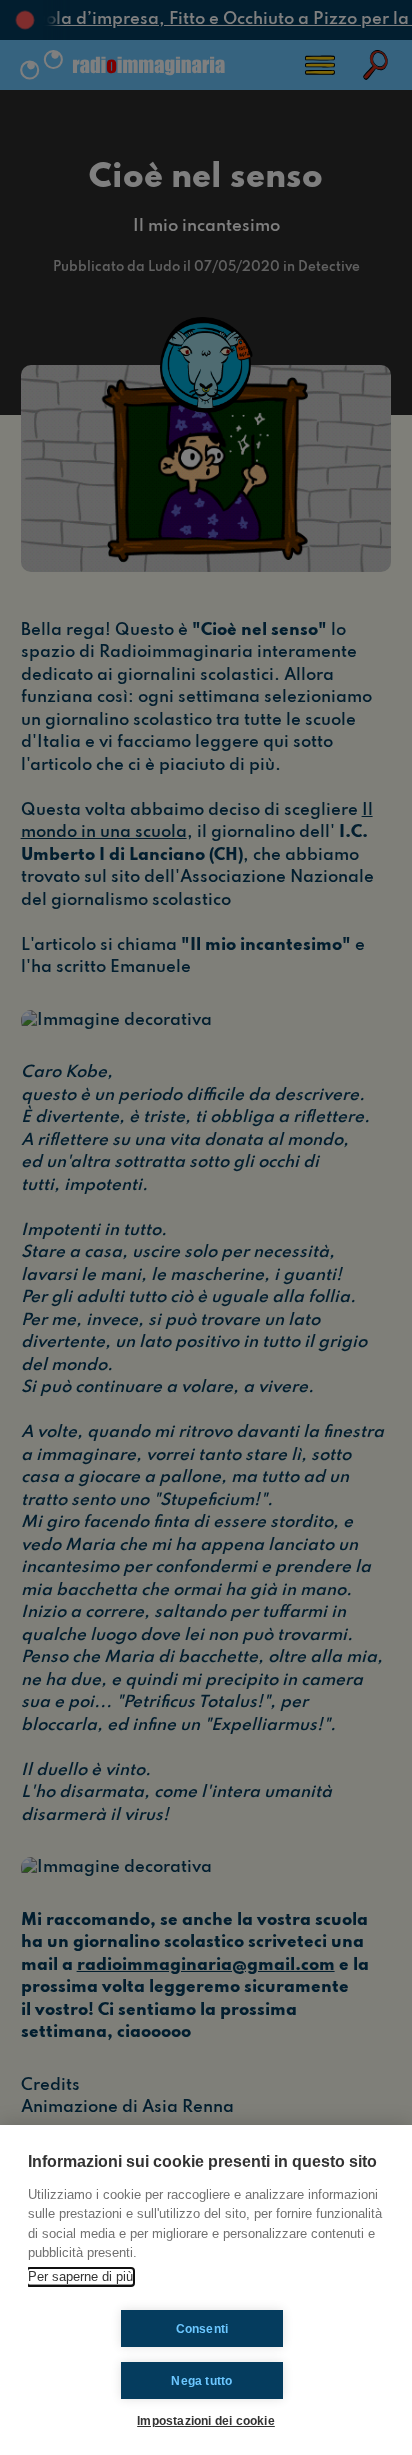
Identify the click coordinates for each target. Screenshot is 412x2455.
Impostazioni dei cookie (206, 2420)
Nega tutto (201, 2381)
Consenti (202, 2329)
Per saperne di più (80, 2276)
